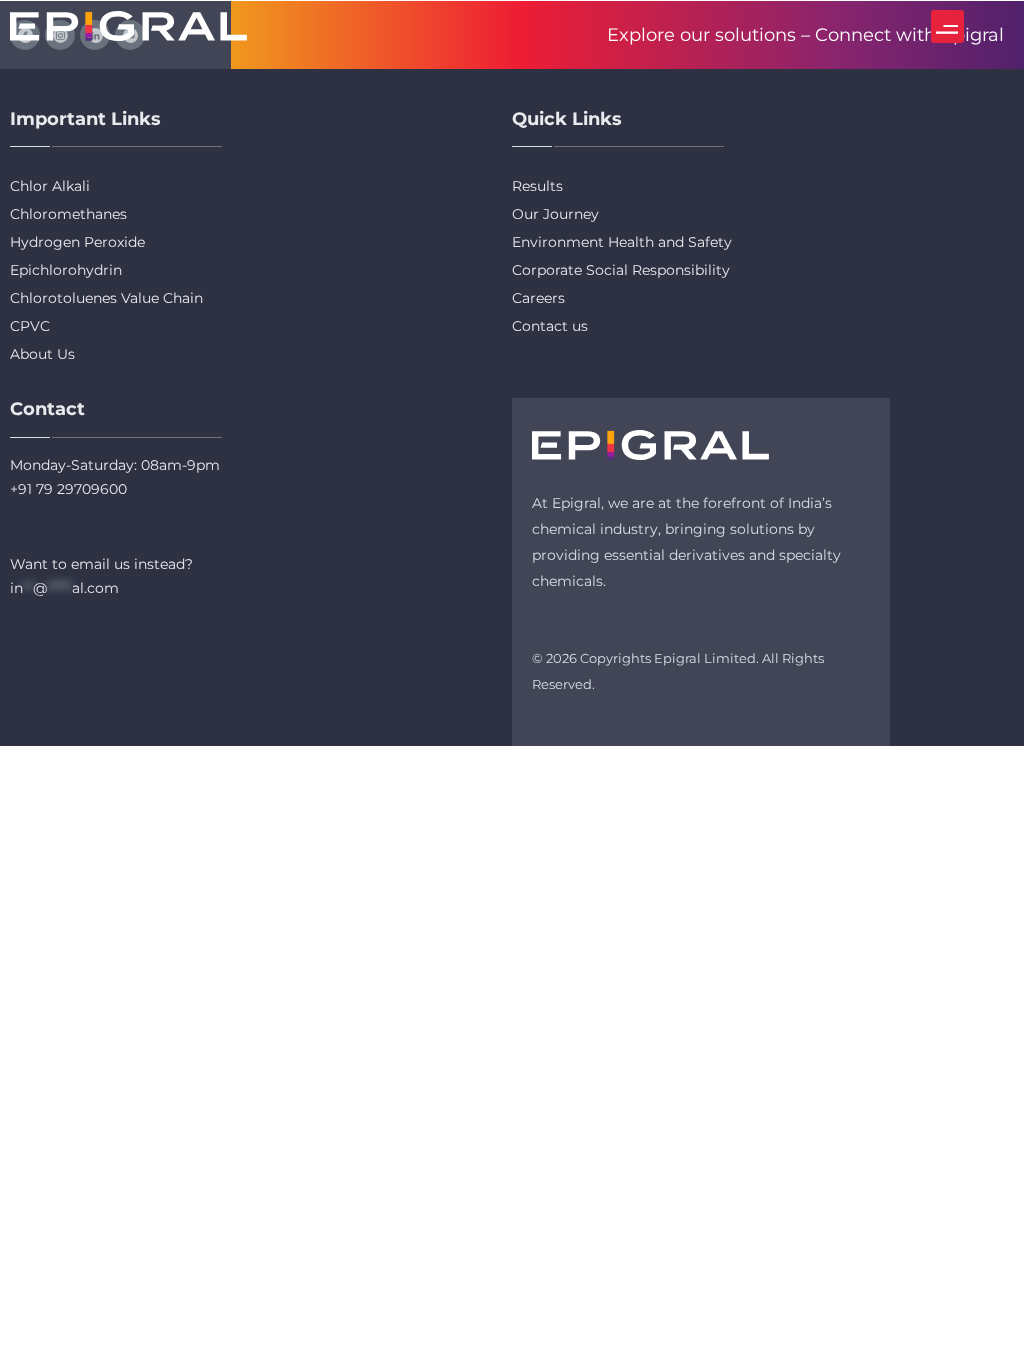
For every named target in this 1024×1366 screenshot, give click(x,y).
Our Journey (555, 214)
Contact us (550, 326)
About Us (42, 354)
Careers (538, 298)
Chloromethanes (68, 214)
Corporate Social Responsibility (621, 270)
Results (537, 186)
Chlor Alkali (50, 186)
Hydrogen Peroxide (77, 242)
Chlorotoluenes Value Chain (106, 298)
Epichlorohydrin (66, 270)
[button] (947, 26)
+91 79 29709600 (68, 489)
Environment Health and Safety (622, 242)
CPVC (30, 326)
